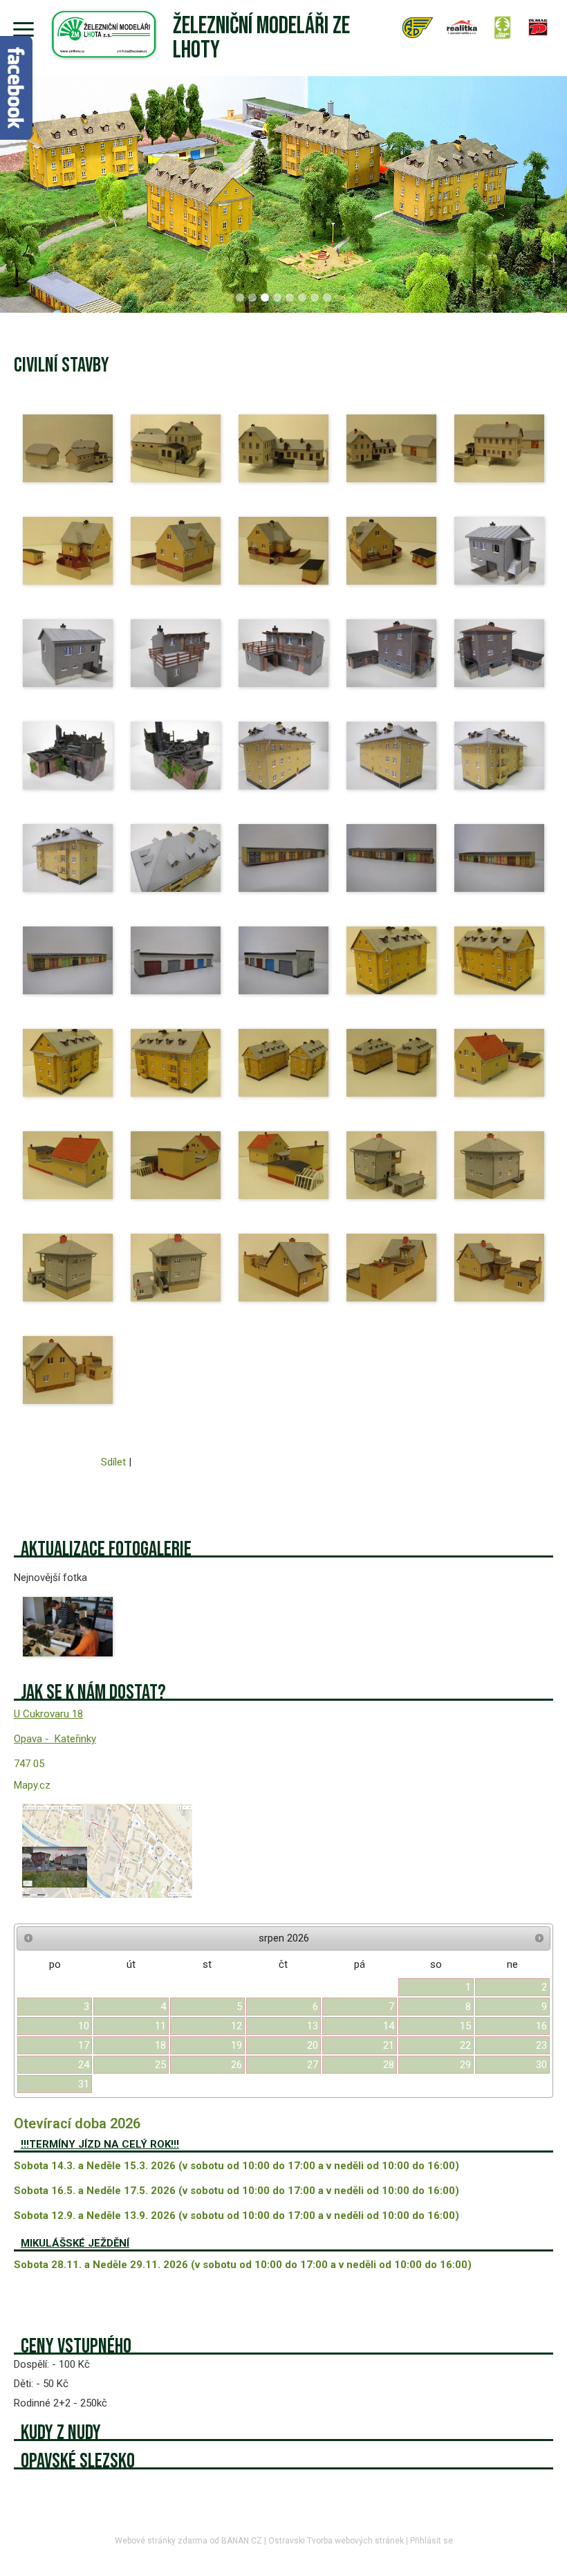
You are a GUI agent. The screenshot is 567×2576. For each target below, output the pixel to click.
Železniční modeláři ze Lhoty (261, 38)
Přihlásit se (431, 2541)
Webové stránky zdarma (161, 2541)
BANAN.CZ (242, 2541)
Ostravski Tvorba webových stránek (336, 2541)
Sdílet (113, 1462)
